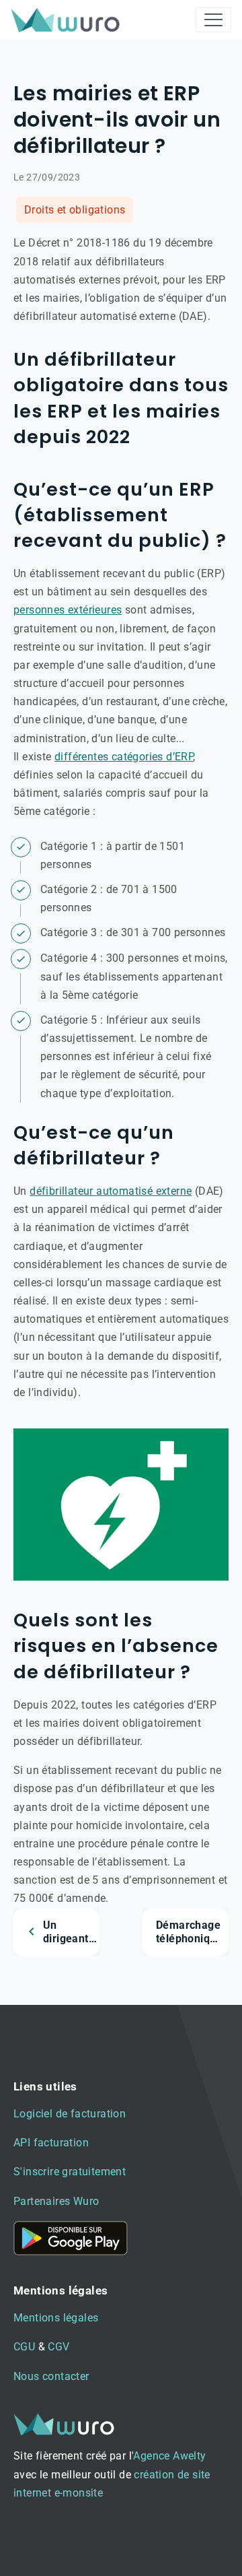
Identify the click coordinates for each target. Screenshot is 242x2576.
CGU (24, 2347)
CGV (58, 2347)
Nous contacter (51, 2376)
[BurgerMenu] (213, 20)
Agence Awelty (169, 2456)
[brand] (68, 20)
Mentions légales (56, 2318)
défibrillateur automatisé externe (111, 1191)
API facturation (51, 2143)
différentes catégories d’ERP (124, 757)
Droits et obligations (75, 210)
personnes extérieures (68, 610)
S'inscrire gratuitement (70, 2172)
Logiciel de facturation (70, 2114)
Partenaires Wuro (56, 2201)
